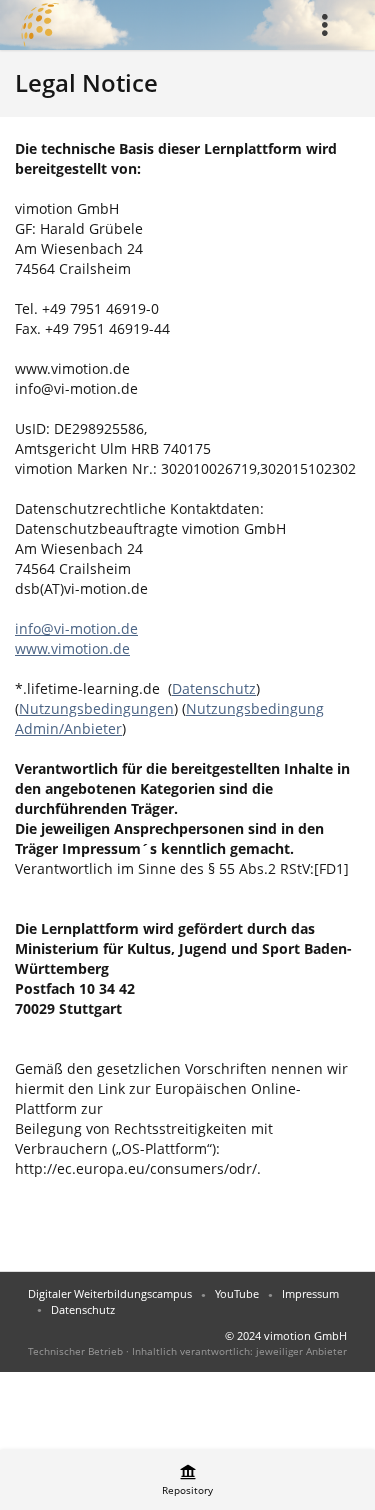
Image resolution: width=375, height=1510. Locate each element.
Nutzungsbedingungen (96, 708)
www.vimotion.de (72, 648)
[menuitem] (330, 25)
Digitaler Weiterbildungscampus (110, 1293)
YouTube (237, 1293)
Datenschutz (214, 688)
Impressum (310, 1293)
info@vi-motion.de (76, 628)
